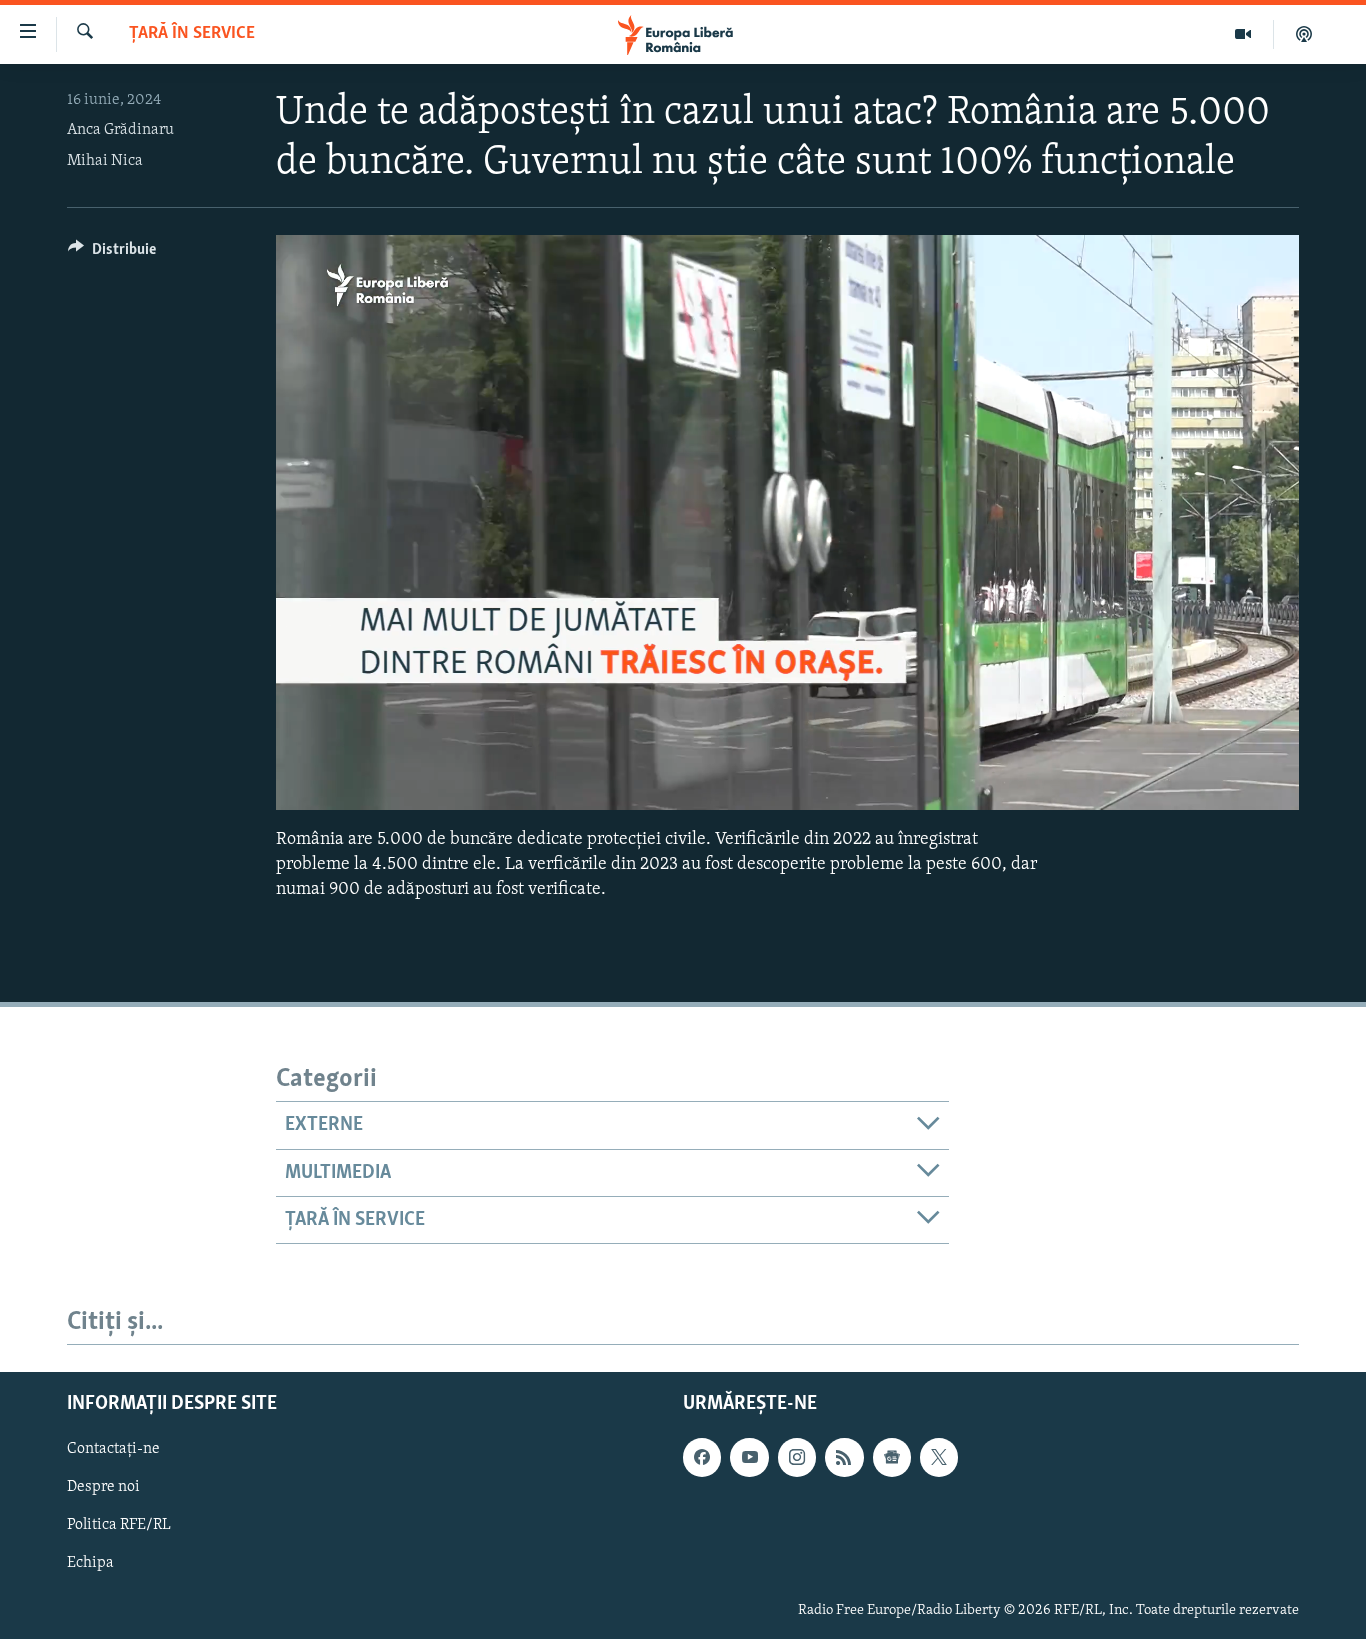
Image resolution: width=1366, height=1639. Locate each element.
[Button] (112, 254)
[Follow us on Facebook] (702, 1458)
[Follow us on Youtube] (749, 1458)
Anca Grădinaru (120, 130)
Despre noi (103, 1488)
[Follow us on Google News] (892, 1458)
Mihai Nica (105, 161)
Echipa (90, 1564)
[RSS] (844, 1458)
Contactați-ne (113, 1450)
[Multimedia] (1243, 34)
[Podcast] (1304, 34)
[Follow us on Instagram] (797, 1458)
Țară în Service (192, 34)
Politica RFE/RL (119, 1526)
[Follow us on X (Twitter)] (939, 1458)
